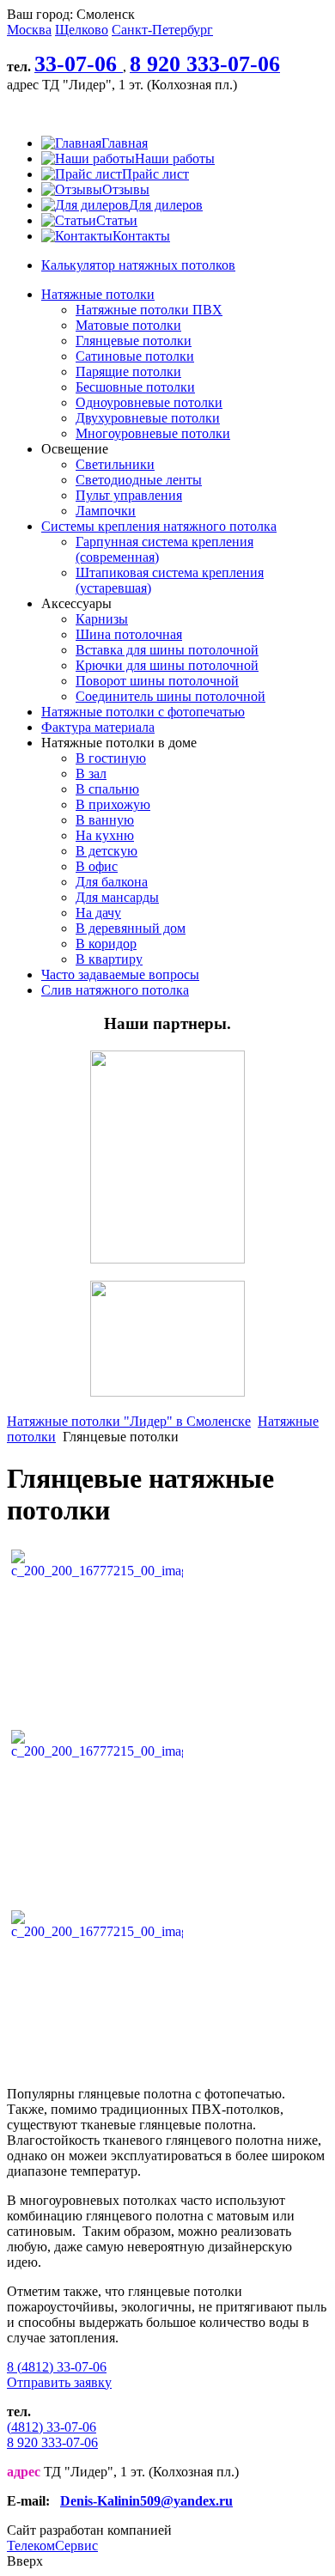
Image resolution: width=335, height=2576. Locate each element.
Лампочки (106, 511)
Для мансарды (117, 897)
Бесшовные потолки (135, 387)
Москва (29, 30)
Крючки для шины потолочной (167, 665)
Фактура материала (98, 727)
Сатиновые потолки (135, 356)
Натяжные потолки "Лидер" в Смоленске (129, 1421)
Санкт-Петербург (162, 30)
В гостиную (111, 758)
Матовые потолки (128, 325)
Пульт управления (129, 495)
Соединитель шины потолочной (171, 696)
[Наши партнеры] (167, 1259)
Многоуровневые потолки (153, 433)
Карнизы (102, 619)
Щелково (82, 30)
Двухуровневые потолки (148, 418)
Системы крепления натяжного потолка (159, 526)
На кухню (105, 835)
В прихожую (113, 804)
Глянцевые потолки (134, 341)
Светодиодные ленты (139, 480)
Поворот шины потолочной (157, 681)
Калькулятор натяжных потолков (138, 265)
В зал (91, 773)
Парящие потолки (128, 371)
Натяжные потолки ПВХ (149, 310)
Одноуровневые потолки (149, 402)
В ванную (105, 820)
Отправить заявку (59, 2382)
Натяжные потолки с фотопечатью (143, 712)
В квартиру (109, 959)
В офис (97, 866)
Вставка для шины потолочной (167, 650)
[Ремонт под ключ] (167, 1392)
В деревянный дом (131, 928)
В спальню (107, 789)
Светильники (115, 464)
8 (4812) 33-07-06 (57, 2367)
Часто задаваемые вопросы (120, 974)
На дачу (98, 913)
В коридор (106, 944)
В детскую (107, 851)
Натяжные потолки (98, 294)
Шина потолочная (129, 634)
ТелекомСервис (52, 2546)
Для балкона (112, 882)
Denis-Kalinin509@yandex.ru (146, 2501)
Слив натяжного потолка (115, 990)
